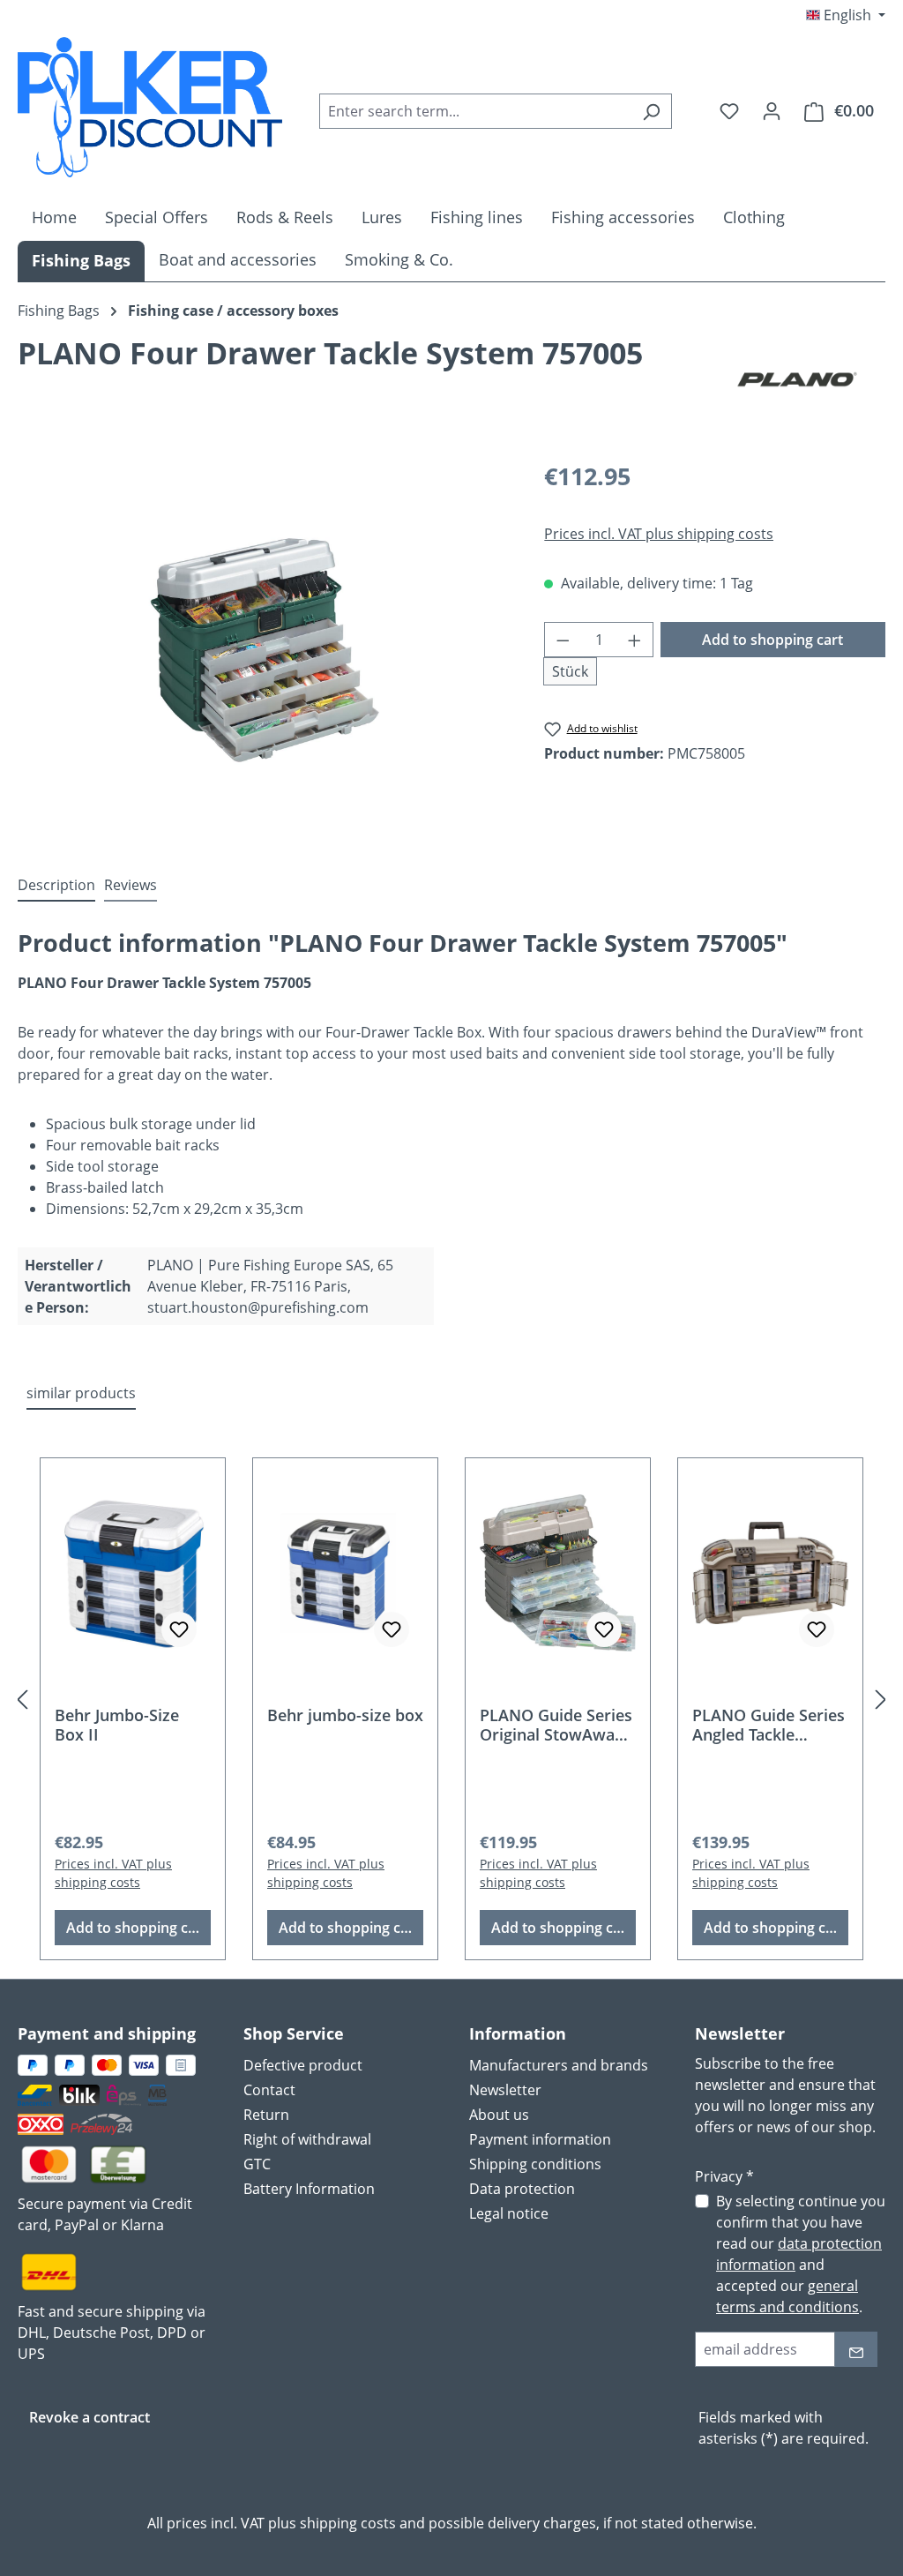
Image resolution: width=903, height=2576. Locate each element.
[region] (263, 648)
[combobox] (475, 111)
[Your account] (772, 110)
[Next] (881, 1699)
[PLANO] (797, 379)
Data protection (522, 2189)
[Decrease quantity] (563, 640)
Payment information (540, 2139)
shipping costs (348, 2523)
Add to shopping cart (772, 640)
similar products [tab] (81, 1393)
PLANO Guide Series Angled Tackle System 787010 (769, 1725)
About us (499, 2115)
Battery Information (309, 2189)
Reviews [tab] (131, 885)
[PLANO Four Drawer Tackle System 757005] (263, 648)
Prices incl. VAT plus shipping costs (659, 534)
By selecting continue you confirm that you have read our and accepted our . (801, 2254)
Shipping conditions (535, 2164)
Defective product (303, 2065)
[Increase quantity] (635, 640)
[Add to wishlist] (179, 1629)
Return (266, 2115)
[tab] (56, 886)
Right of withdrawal (307, 2139)
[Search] (651, 111)
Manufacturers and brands (559, 2065)
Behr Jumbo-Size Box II (117, 1725)
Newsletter (505, 2090)
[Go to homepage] (150, 107)
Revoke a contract (90, 2417)
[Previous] (22, 1699)
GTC (257, 2164)
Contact (269, 2090)
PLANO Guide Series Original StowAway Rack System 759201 (556, 1725)
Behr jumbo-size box (345, 1715)
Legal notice (509, 2213)
